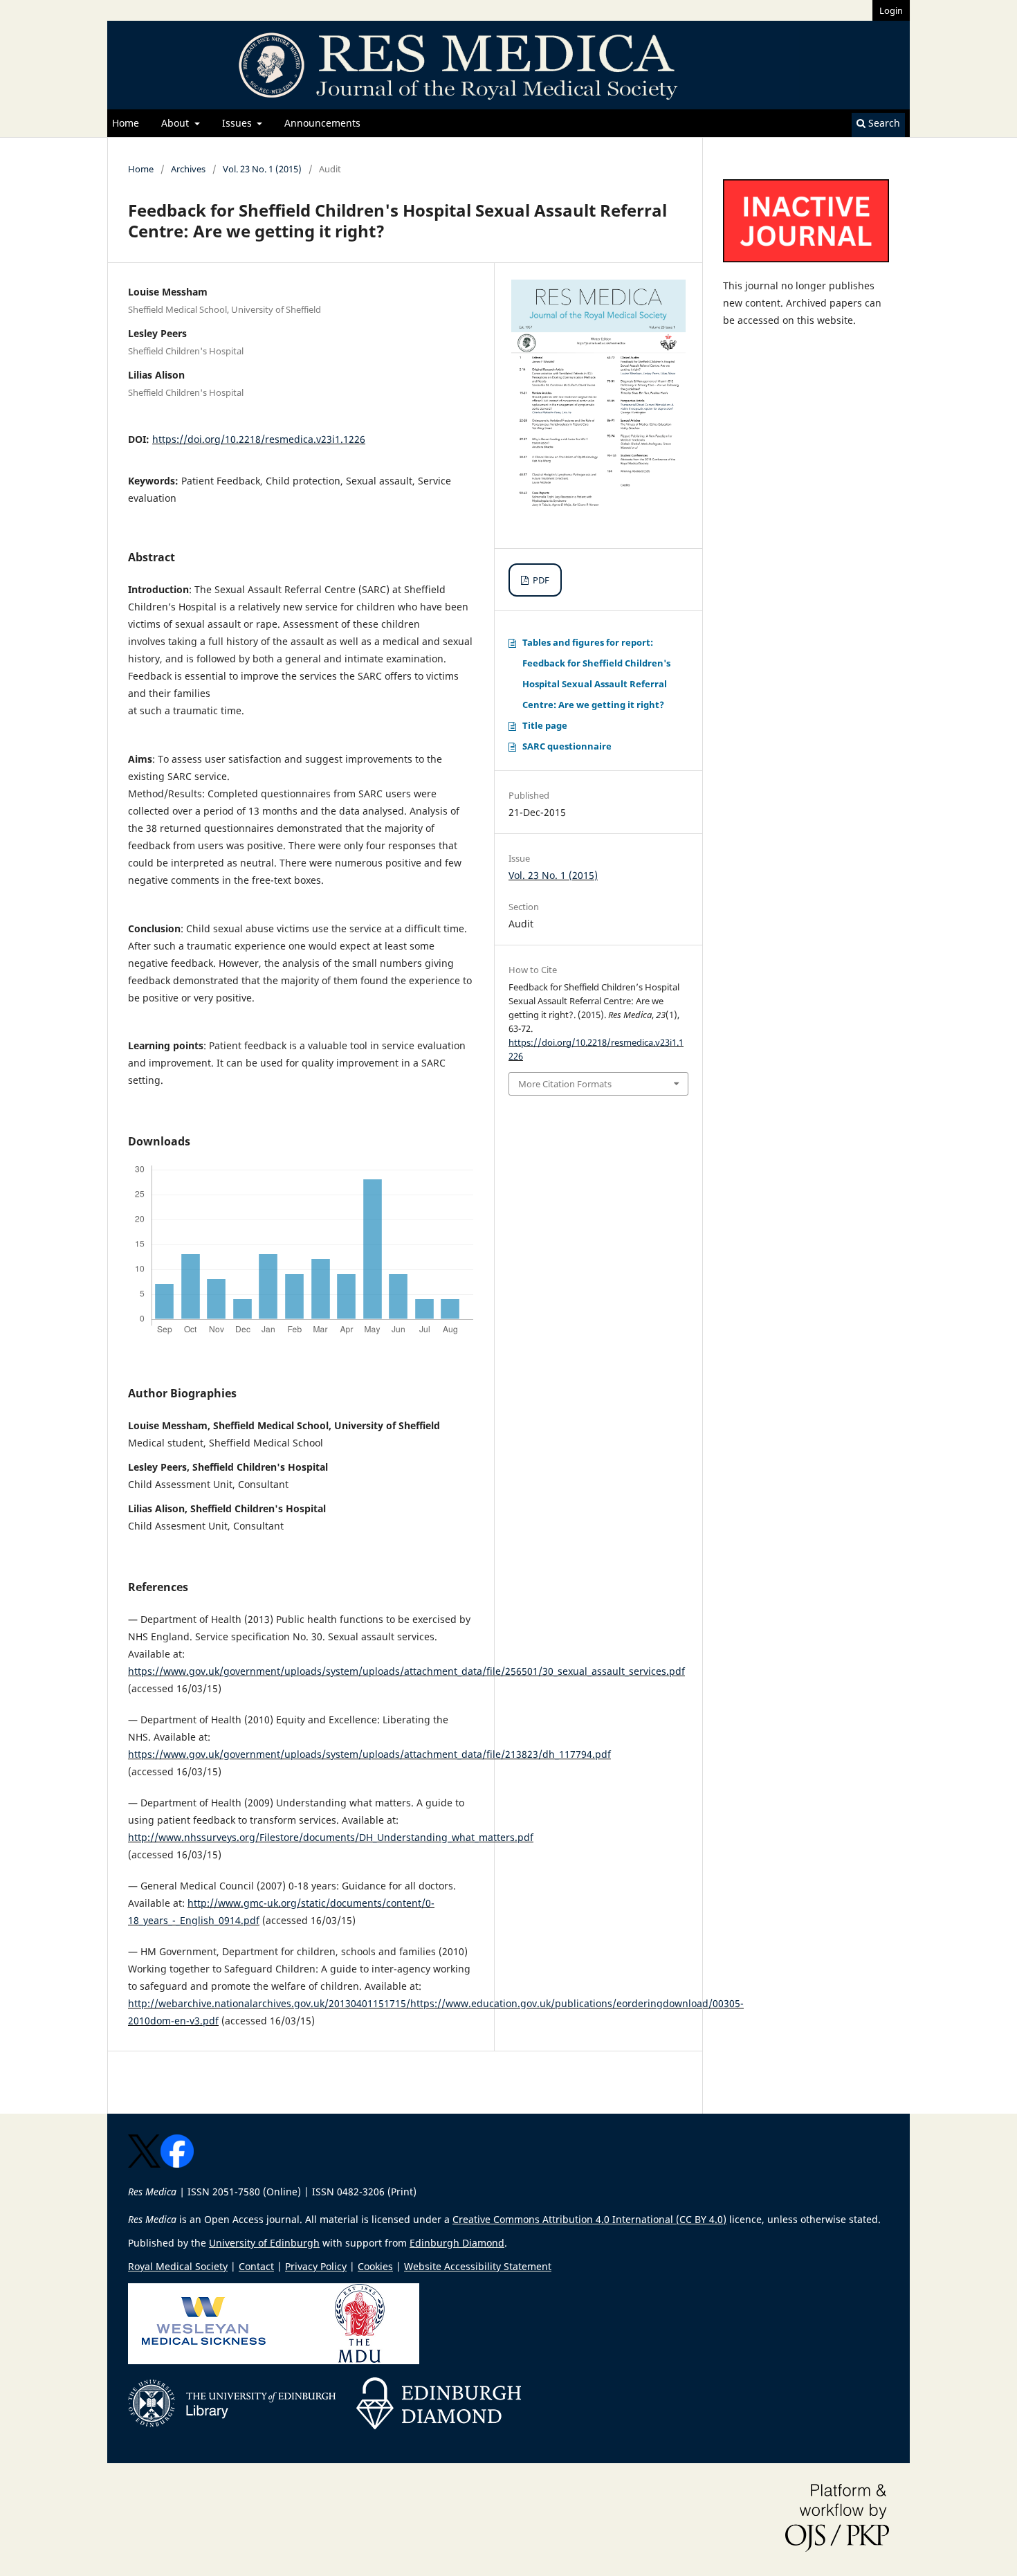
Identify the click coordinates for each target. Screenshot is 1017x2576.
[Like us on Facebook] (177, 2164)
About (176, 123)
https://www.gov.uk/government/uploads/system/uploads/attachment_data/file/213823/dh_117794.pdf (369, 1754)
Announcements (322, 123)
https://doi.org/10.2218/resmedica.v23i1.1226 (259, 439)
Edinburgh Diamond (457, 2243)
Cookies (375, 2266)
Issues (238, 123)
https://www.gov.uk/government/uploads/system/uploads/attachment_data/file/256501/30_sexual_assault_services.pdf (406, 1671)
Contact (256, 2266)
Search (883, 123)
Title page (545, 725)
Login (891, 10)
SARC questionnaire (567, 746)
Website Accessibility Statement (478, 2266)
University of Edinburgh (264, 2243)
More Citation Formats (565, 1084)
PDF (540, 580)
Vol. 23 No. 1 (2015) (262, 169)
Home (126, 123)
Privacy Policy (316, 2266)
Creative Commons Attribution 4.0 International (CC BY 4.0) (589, 2219)
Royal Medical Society (178, 2266)
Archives (188, 169)
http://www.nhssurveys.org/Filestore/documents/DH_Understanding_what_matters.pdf (331, 1837)
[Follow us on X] (144, 2164)
